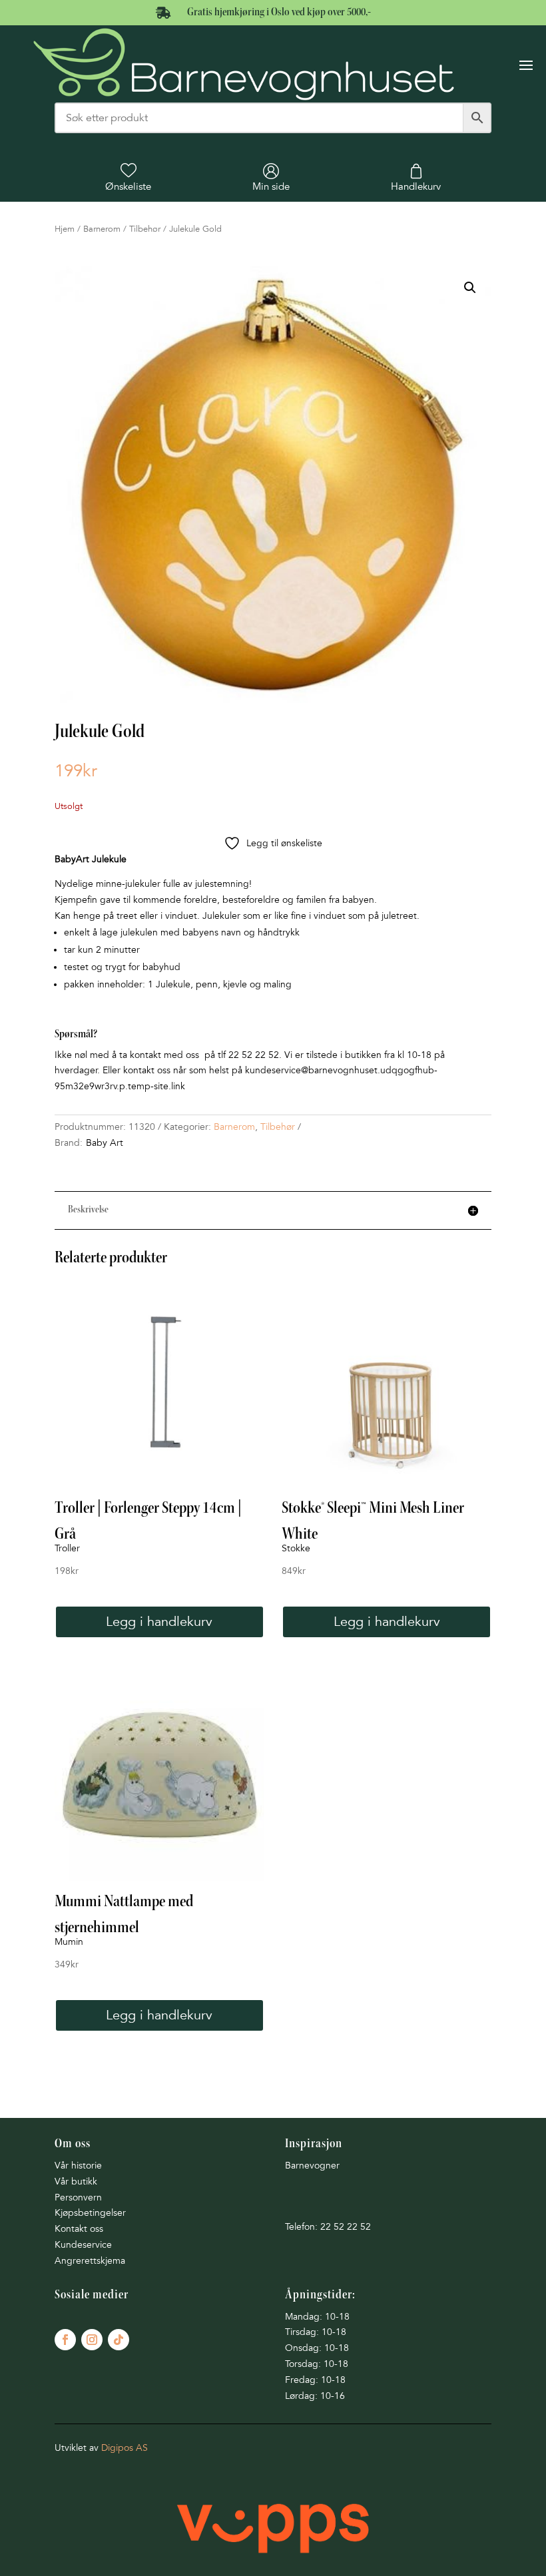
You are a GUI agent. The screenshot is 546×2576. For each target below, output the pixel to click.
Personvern (78, 2197)
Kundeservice (83, 2245)
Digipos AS (125, 2448)
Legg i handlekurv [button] (159, 1622)
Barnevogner (312, 2166)
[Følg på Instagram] (92, 2340)
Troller (67, 1548)
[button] (470, 288)
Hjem (65, 229)
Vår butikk (76, 2182)
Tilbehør (145, 229)
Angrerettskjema (90, 2261)
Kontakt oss (79, 2229)
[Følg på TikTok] (119, 2340)
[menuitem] (128, 178)
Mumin (69, 1942)
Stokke (296, 1548)
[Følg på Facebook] (65, 2340)
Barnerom (102, 229)
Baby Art (105, 1143)
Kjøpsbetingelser (90, 2213)
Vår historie (78, 2166)
